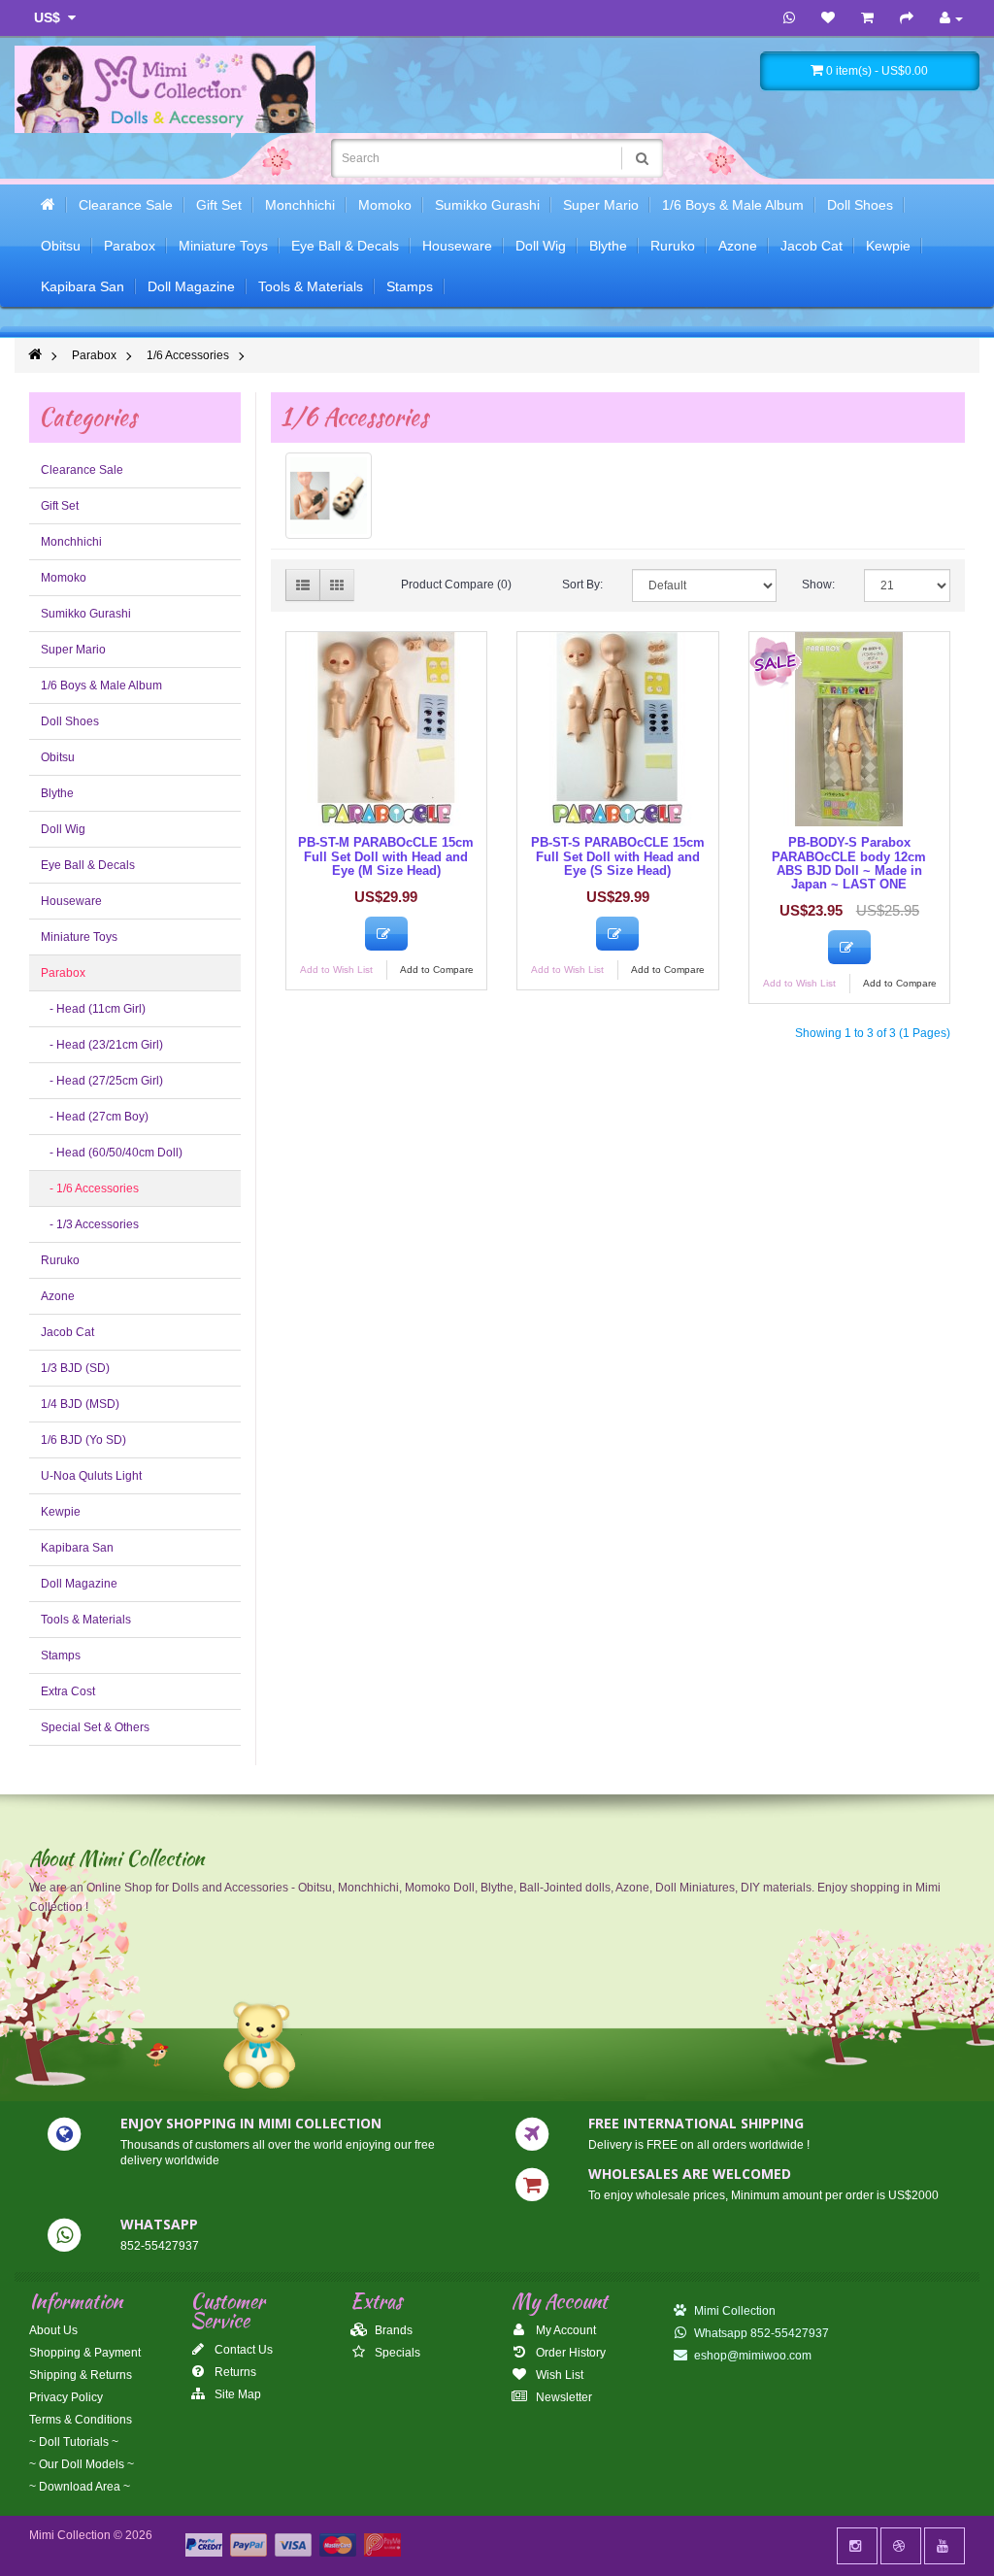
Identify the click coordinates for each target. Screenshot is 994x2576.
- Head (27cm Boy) (95, 1117)
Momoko (385, 205)
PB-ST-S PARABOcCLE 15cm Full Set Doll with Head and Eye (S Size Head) (618, 856)
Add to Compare (437, 970)
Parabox (130, 246)
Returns (234, 2372)
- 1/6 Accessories (90, 1188)
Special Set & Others (95, 1727)
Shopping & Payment (85, 2353)
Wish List (558, 2375)
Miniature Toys (223, 246)
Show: (818, 585)
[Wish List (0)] (828, 18)
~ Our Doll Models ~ (82, 2464)
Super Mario (601, 205)
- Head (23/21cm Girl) (102, 1045)
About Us (53, 2330)
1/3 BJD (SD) (75, 1368)
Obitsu (61, 246)
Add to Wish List (336, 970)
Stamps (410, 286)
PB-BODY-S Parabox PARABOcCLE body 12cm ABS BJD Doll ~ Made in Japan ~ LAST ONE (849, 863)
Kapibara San (83, 286)
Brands (392, 2330)
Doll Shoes (860, 205)
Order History (569, 2353)
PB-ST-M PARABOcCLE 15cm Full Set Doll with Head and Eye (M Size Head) (386, 856)
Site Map (236, 2394)
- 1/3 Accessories (90, 1224)
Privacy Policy (66, 2397)
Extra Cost (68, 1691)
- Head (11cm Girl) (93, 1009)
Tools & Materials (311, 286)
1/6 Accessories (188, 355)
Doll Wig (541, 246)
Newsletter (563, 2397)
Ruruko (673, 246)
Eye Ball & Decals (345, 246)
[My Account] (951, 18)
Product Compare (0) (456, 585)
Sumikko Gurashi (487, 205)
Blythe (608, 246)
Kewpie (888, 246)
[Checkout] (907, 18)
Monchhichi (300, 205)
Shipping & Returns (81, 2375)
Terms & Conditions (81, 2420)
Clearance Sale (126, 205)
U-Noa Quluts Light (91, 1476)
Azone (738, 246)
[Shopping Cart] (867, 18)
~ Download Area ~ (80, 2487)
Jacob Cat (812, 246)
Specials (396, 2353)
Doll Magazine (191, 286)
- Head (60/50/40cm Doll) (112, 1153)
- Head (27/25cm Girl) (102, 1081)
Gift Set (219, 205)
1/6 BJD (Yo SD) (83, 1440)
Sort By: (582, 585)
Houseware (457, 246)
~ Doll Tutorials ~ (74, 2442)
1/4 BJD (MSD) (80, 1404)
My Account (564, 2330)
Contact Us (242, 2350)
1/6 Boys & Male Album (733, 205)
